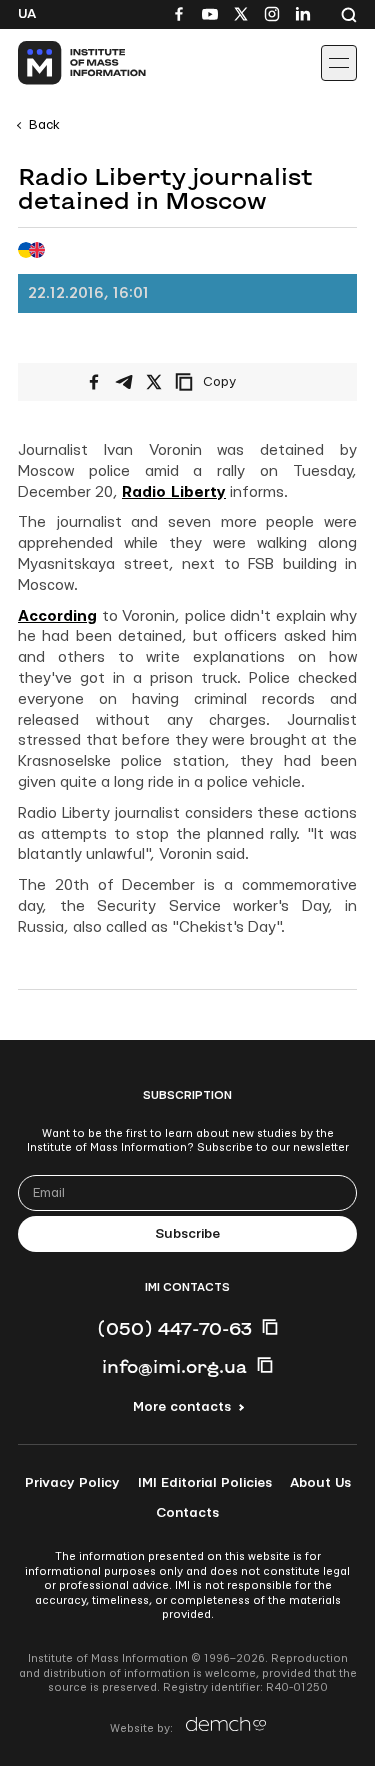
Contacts (187, 1513)
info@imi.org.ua (174, 1366)
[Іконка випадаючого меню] (339, 63)
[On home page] (60, 63)
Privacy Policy (72, 1483)
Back (44, 125)
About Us (320, 1483)
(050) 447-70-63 (174, 1328)
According (57, 616)
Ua (27, 14)
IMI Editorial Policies (205, 1483)
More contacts (182, 1407)
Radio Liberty (174, 492)
